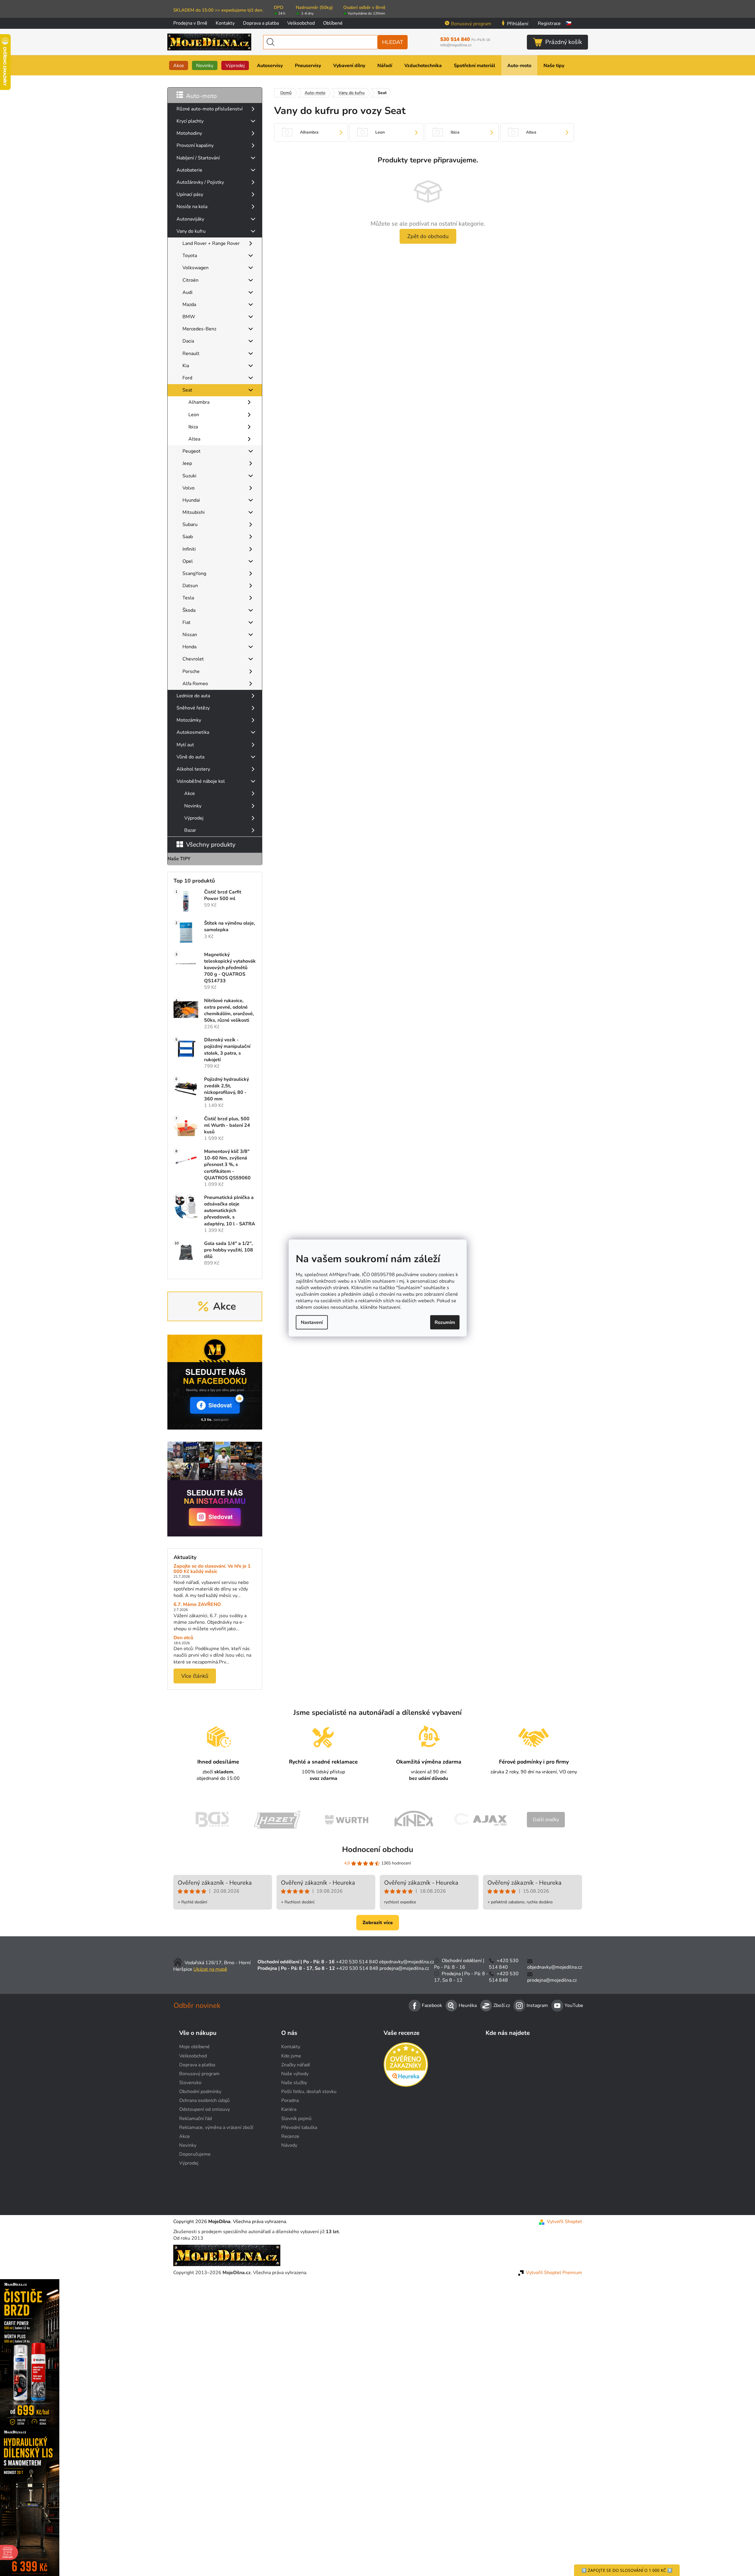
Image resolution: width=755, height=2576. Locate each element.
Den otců (183, 1638)
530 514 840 (465, 39)
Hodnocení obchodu (378, 1849)
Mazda (189, 305)
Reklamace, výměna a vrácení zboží (216, 2127)
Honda (189, 647)
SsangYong (194, 573)
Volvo (189, 488)
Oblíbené (333, 23)
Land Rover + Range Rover (211, 243)
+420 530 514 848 (357, 1968)
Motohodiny (189, 133)
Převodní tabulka (299, 2127)
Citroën (190, 280)
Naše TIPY (179, 859)
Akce (190, 793)
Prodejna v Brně (190, 23)
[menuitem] (179, 65)
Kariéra (289, 2109)
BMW (189, 317)
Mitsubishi (194, 512)
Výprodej (194, 818)
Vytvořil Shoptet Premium (554, 2273)
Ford (187, 378)
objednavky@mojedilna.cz (407, 1962)
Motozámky (189, 720)
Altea (194, 439)
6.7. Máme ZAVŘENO (197, 1605)
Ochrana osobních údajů (204, 2100)
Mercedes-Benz (199, 329)
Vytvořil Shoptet (564, 2222)
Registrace (549, 23)
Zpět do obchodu (428, 236)
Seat (187, 390)
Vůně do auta (190, 757)
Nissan (190, 635)
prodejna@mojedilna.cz (404, 1968)
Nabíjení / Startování (198, 158)
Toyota (190, 256)
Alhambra (199, 402)
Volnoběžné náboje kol (201, 781)
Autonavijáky (190, 219)
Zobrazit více (378, 1923)
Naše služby (294, 2083)
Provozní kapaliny (195, 145)
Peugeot (191, 451)
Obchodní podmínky (200, 2092)
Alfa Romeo (195, 684)
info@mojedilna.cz (456, 45)
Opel (188, 561)
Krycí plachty (190, 121)
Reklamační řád (195, 2119)
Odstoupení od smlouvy (205, 2109)
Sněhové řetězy (193, 708)
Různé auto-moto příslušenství (210, 109)
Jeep (187, 463)
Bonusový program (471, 24)
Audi (187, 292)
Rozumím (445, 1322)
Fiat (186, 622)
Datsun (190, 586)
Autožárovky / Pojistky (200, 182)
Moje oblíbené (194, 2047)
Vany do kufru (191, 231)
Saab (188, 537)
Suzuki (189, 476)
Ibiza (193, 427)
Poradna (290, 2100)
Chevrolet (193, 659)
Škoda (189, 610)
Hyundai (191, 500)
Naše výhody (295, 2074)
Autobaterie (189, 170)
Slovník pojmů (296, 2119)
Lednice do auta (193, 696)
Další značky (546, 1820)
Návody (289, 2145)
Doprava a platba (261, 23)
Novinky (193, 806)
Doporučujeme (195, 2154)
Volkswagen (195, 268)
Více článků (195, 1676)
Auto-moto (201, 96)
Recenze (290, 2136)
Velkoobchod (301, 23)
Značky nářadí (296, 2065)
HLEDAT (393, 42)
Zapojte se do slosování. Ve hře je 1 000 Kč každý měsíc (212, 1569)
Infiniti (189, 549)
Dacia (188, 341)
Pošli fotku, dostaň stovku (309, 2092)
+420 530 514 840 (357, 1962)
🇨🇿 (568, 23)
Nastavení (312, 1322)
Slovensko (190, 2083)
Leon (194, 415)
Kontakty (225, 23)
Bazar (190, 830)
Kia (186, 366)
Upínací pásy (190, 194)
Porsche (191, 671)
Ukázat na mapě (210, 1969)
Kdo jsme (291, 2056)
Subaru (190, 525)
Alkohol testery (193, 769)
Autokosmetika (193, 732)
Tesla (188, 598)
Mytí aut (185, 745)
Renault (191, 354)
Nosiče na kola (192, 207)
